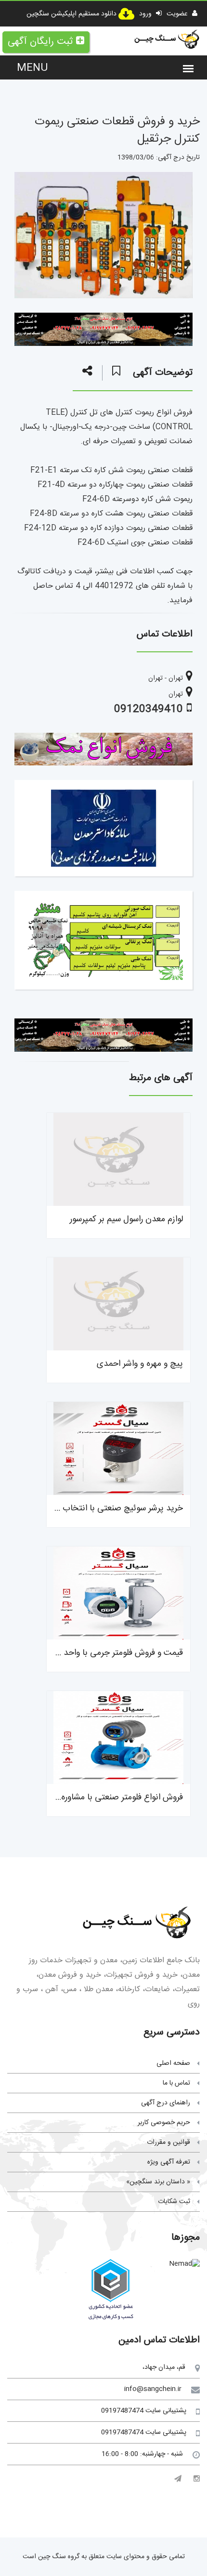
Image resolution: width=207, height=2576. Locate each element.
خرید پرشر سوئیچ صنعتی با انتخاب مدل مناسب (101, 1508)
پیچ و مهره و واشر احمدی (140, 1364)
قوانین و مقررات (168, 2142)
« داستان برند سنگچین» (158, 2182)
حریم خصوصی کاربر (164, 2123)
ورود (146, 14)
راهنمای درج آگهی (166, 2103)
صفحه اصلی (173, 2063)
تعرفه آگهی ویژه (169, 2162)
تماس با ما (176, 2083)
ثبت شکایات (174, 2202)
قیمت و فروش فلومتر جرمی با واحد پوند (115, 1653)
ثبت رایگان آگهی (40, 42)
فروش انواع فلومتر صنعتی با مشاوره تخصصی (106, 1797)
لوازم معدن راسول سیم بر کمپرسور (126, 1219)
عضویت (178, 14)
